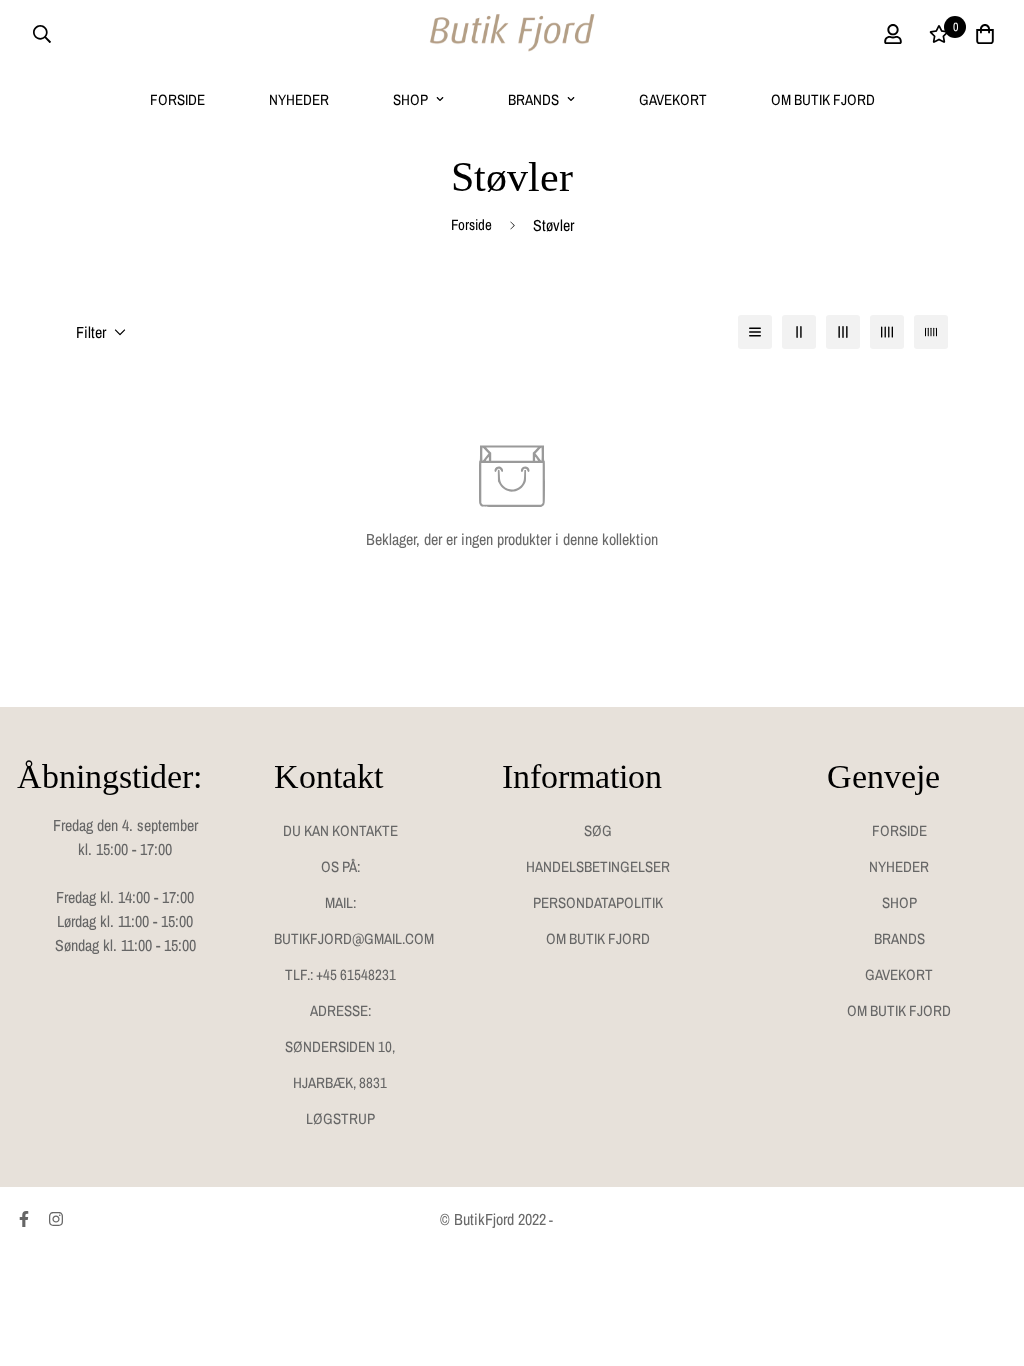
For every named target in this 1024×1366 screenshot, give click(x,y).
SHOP (410, 99)
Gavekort (673, 99)
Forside (177, 99)
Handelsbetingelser (598, 866)
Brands (533, 99)
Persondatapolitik (598, 902)
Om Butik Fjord (823, 99)
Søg (598, 830)
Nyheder (299, 99)
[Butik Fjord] (512, 34)
